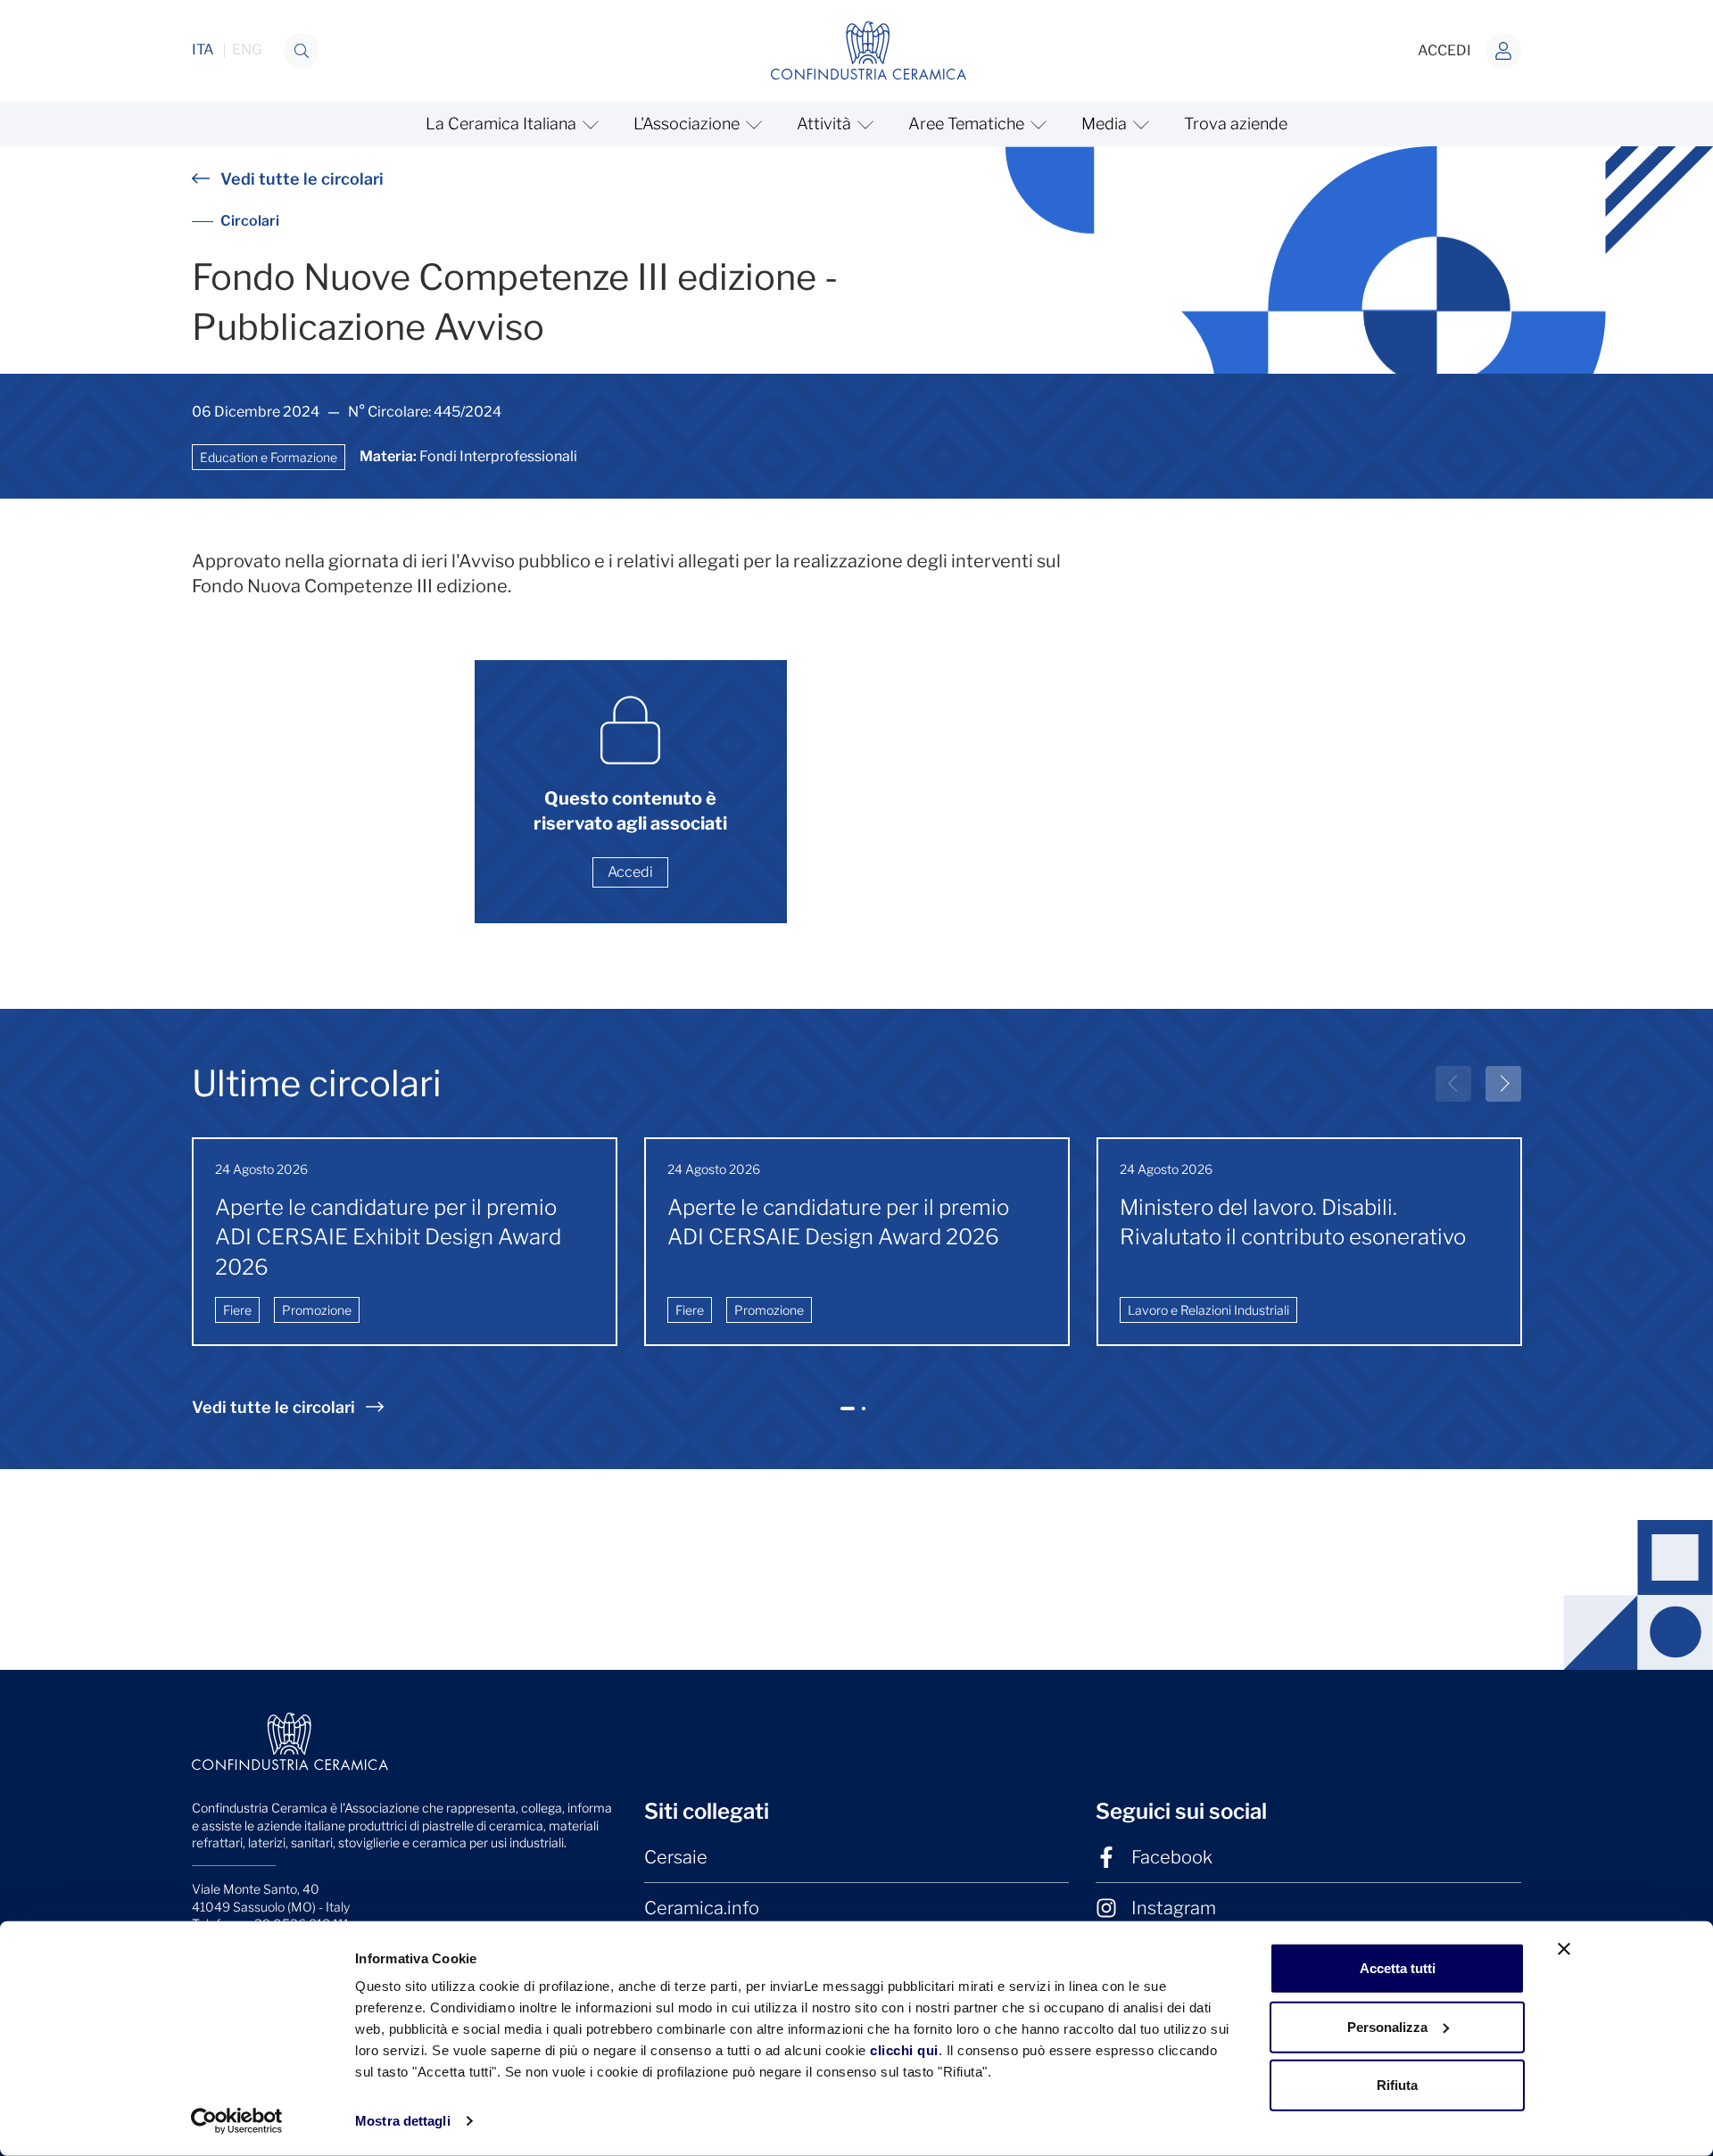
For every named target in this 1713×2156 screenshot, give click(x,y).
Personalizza (1387, 2026)
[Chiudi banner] (1564, 1949)
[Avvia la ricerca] (302, 51)
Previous (1453, 1084)
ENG (247, 50)
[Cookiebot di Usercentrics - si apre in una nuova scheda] (237, 2121)
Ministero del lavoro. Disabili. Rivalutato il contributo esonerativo (1293, 1223)
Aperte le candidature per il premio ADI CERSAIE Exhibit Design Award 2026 (388, 1237)
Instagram (1174, 1908)
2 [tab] (866, 1416)
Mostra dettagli (403, 2121)
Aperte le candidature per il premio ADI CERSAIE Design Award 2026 (838, 1223)
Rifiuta (1397, 2085)
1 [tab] (848, 1416)
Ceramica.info (702, 1908)
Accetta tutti (1398, 1968)
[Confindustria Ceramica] (869, 50)
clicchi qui (904, 2050)
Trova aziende (1236, 124)
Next (1503, 1084)
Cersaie (676, 1857)
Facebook (1172, 1857)
